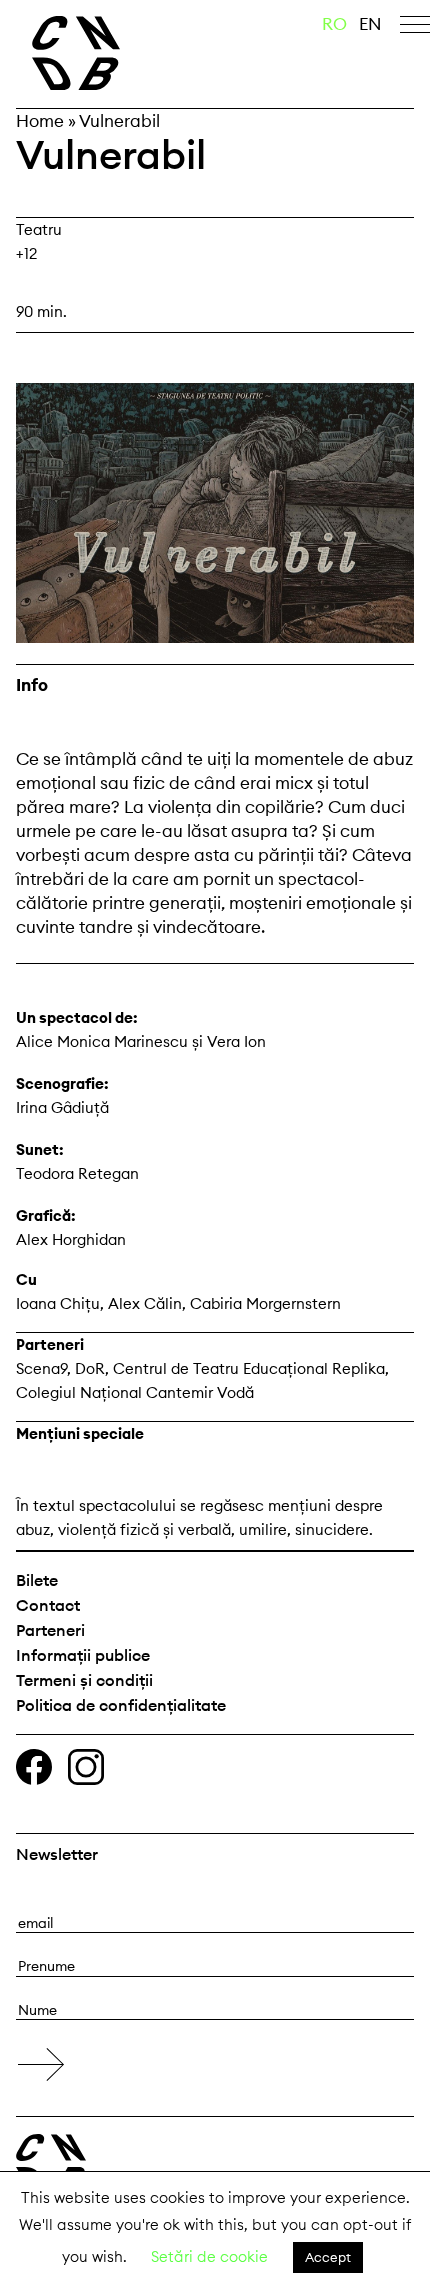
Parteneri (50, 1630)
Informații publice (83, 1655)
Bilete (37, 1580)
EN (370, 24)
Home (40, 121)
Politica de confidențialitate (121, 1705)
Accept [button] (328, 2257)
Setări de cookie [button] (209, 2256)
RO (334, 24)
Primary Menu (415, 28)
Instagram (86, 1767)
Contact (48, 1605)
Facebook (34, 1767)
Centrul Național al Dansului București (119, 53)
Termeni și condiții (84, 1680)
